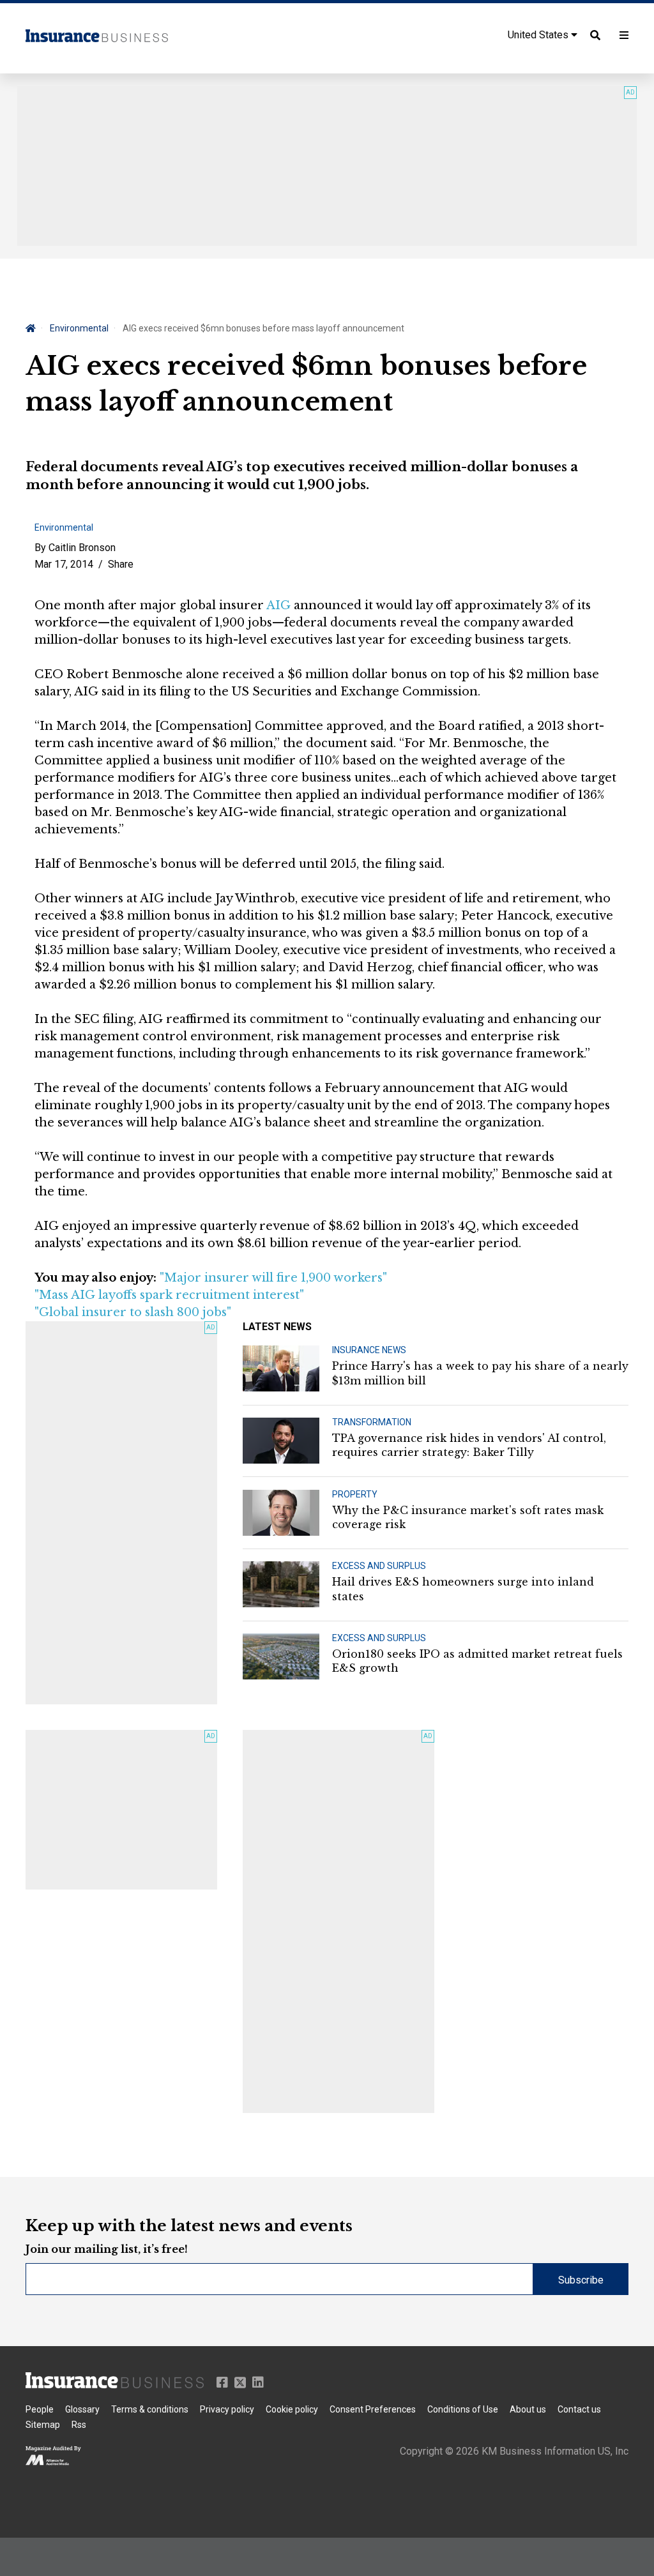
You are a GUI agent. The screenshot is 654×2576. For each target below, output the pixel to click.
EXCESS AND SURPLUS (379, 1566)
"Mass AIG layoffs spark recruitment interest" (169, 1295)
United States (539, 35)
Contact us (579, 2409)
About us (528, 2409)
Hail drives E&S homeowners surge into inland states (463, 1589)
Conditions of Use (463, 2409)
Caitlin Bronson (82, 548)
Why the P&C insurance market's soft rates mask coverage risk (468, 1517)
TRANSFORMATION (372, 1422)
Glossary (82, 2409)
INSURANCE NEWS (369, 1350)
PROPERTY (355, 1494)
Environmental (79, 328)
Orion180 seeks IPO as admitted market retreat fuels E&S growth (477, 1661)
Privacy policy (227, 2409)
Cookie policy (292, 2409)
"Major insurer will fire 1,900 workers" (273, 1278)
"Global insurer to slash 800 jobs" (133, 1312)
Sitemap (43, 2425)
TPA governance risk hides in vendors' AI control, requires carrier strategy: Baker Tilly (469, 1445)
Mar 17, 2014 (64, 564)
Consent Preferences (373, 2409)
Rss (79, 2425)
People (40, 2409)
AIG (278, 605)
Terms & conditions (150, 2409)
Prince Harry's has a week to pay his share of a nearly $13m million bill (480, 1373)
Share (121, 564)
